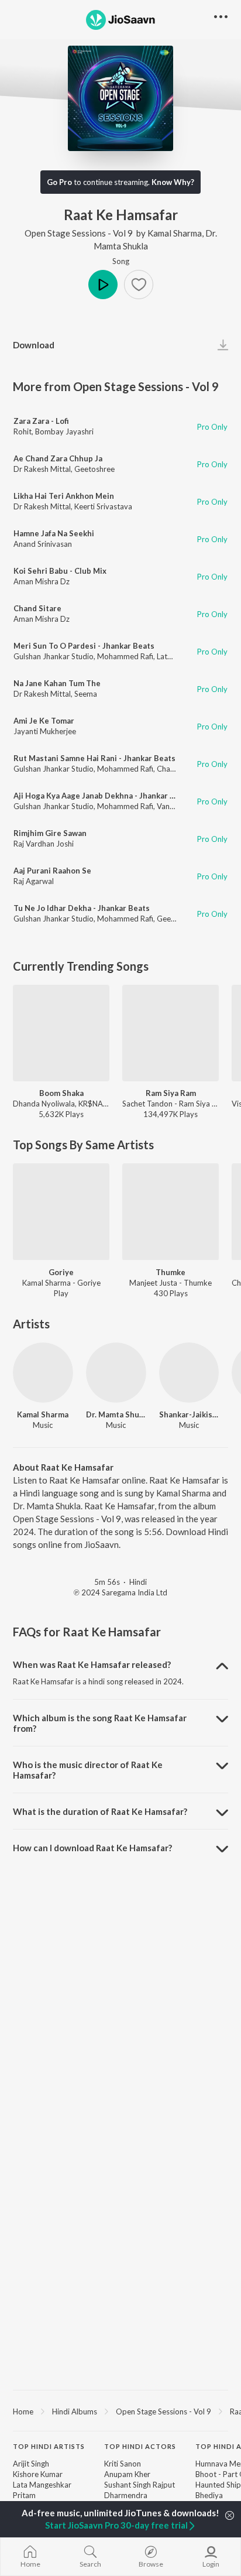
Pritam (24, 2495)
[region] (120, 2411)
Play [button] (103, 285)
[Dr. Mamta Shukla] (116, 1373)
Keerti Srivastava (103, 506)
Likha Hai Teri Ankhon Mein (64, 496)
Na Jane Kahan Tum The (57, 683)
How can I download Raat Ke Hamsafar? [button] (92, 1848)
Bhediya (209, 2495)
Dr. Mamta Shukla (116, 1414)
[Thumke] (171, 1212)
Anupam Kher (127, 2474)
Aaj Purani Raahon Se (52, 871)
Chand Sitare (37, 608)
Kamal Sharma (175, 233)
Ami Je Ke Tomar (44, 721)
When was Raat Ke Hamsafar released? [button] (92, 1664)
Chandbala (175, 769)
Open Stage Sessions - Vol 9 (79, 233)
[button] (139, 285)
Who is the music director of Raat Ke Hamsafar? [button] (88, 1770)
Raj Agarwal (34, 881)
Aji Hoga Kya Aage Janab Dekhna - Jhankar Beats (102, 796)
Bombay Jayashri (64, 431)
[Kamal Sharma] (43, 1373)
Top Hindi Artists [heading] (49, 2446)
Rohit (23, 431)
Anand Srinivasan (43, 544)
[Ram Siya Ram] (171, 1033)
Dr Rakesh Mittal (42, 469)
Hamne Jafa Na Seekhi (54, 533)
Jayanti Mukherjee (45, 731)
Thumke (171, 1272)
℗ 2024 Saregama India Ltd (120, 1592)
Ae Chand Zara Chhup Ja (58, 458)
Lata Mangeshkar (42, 2485)
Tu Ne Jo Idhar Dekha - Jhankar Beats (82, 908)
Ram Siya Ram (171, 1093)
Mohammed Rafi (125, 656)
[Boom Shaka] (61, 1033)
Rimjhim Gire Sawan (50, 833)
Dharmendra (126, 2495)
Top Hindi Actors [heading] (140, 2446)
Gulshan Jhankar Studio (54, 656)
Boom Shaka (61, 1093)
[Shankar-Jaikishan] (189, 1373)
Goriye (61, 1272)
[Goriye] (61, 1212)
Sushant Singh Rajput (140, 2485)
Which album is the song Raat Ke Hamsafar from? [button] (100, 1723)
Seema (86, 694)
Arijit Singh (31, 2464)
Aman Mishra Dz (42, 581)
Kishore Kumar (38, 2474)
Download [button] (34, 345)
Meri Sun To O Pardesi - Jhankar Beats (84, 646)
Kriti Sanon (123, 2464)
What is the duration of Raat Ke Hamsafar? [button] (100, 1811)
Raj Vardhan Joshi (44, 844)
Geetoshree (94, 469)
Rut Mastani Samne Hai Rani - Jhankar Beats (94, 758)
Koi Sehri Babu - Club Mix (60, 571)
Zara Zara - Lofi (41, 421)
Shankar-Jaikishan (189, 1414)
